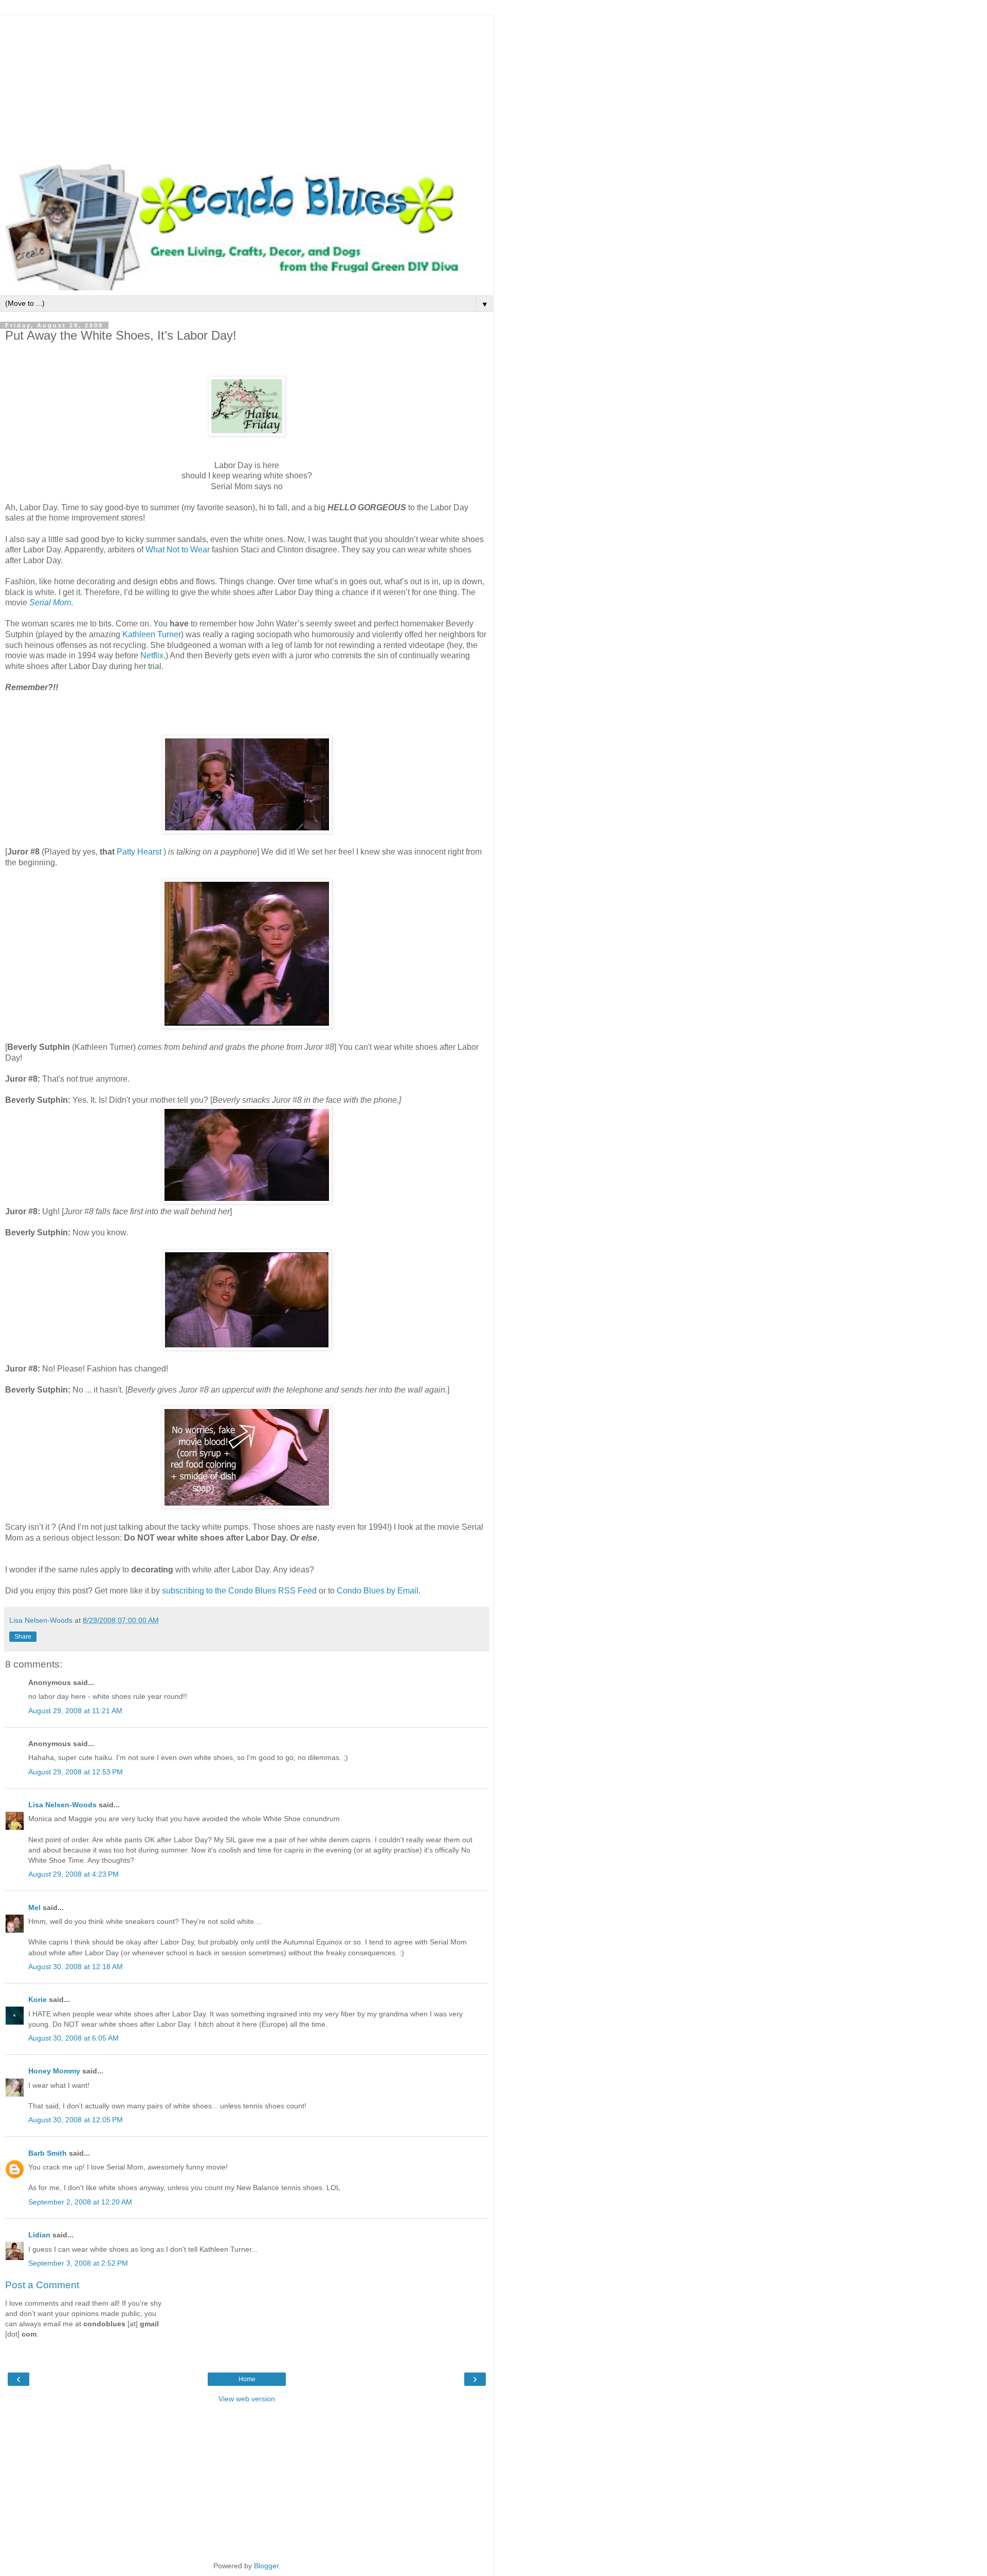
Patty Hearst (139, 852)
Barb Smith (48, 2153)
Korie (38, 1999)
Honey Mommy (54, 2071)
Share (23, 1637)
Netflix (152, 655)
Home (247, 2379)
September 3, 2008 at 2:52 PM (78, 2263)
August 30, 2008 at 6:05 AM (74, 2038)
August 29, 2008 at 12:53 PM (76, 1772)
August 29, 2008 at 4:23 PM (74, 1874)
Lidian (39, 2235)
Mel (34, 1907)
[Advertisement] (247, 87)
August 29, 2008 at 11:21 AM (75, 1711)
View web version (247, 2399)
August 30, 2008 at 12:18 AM (76, 1967)
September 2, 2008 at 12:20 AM (80, 2202)
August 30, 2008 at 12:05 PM (76, 2120)
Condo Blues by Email (378, 1591)
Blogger (266, 2566)
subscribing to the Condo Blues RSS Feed (239, 1591)
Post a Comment (42, 2285)
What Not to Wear (179, 550)
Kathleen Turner (152, 634)
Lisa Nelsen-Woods (62, 1805)
